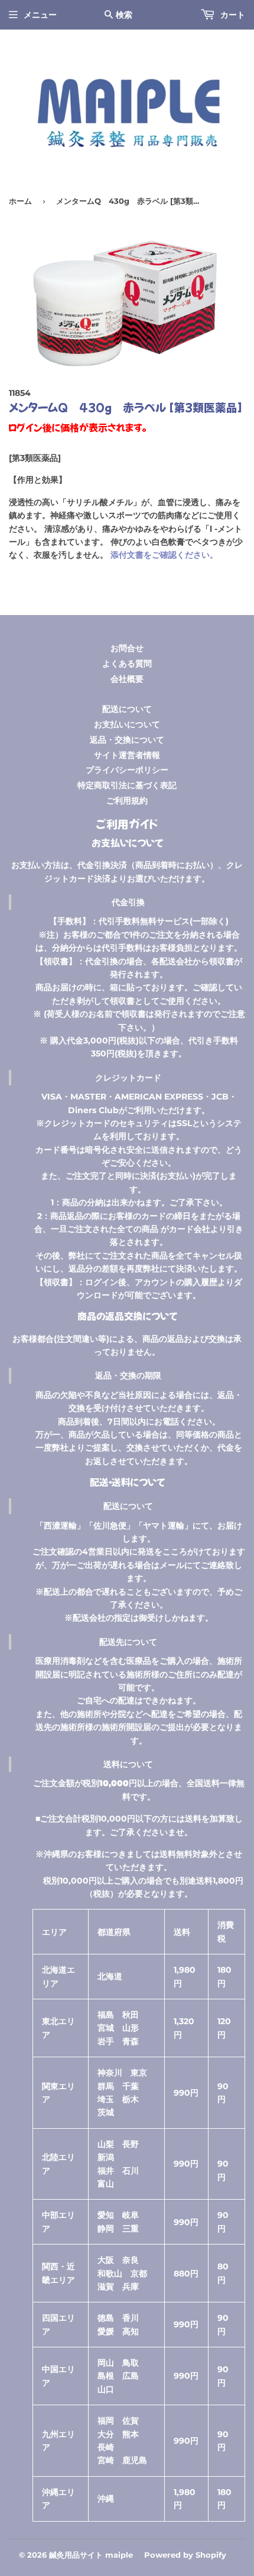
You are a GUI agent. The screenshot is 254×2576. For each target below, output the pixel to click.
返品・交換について (127, 740)
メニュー (40, 15)
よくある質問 (127, 663)
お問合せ (127, 648)
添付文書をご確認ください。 (164, 555)
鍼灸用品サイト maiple (91, 2555)
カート (232, 15)
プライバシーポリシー (127, 770)
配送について (127, 709)
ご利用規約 (127, 801)
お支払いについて (127, 724)
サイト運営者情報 (127, 755)
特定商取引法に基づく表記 (127, 785)
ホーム (20, 201)
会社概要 (127, 679)
